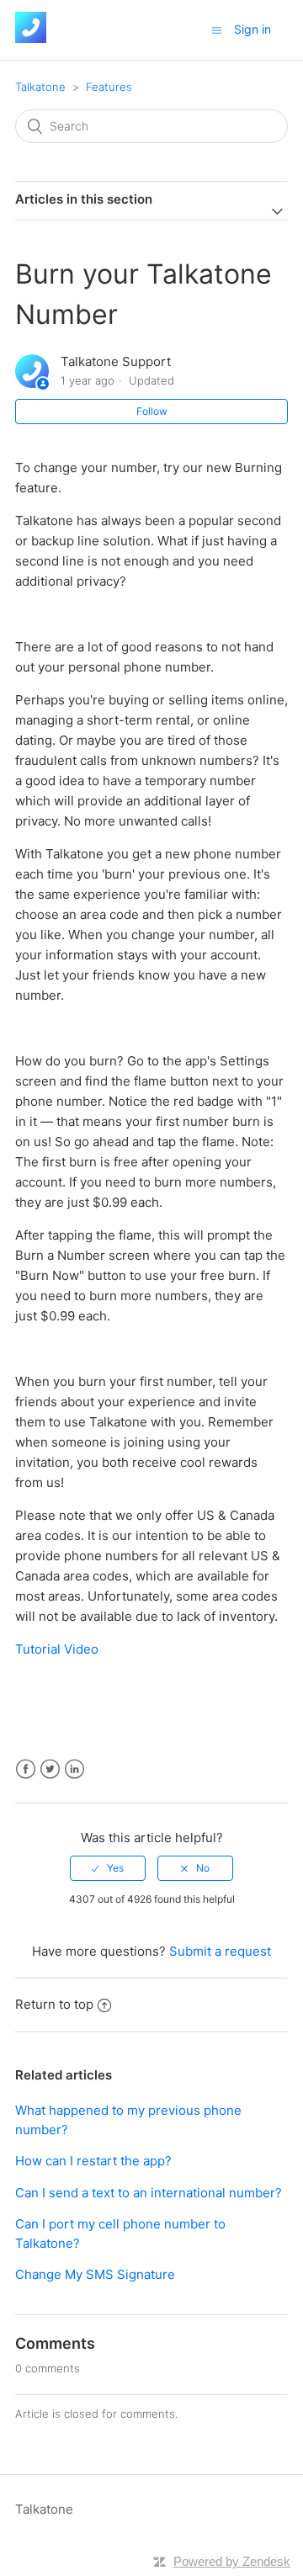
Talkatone (40, 87)
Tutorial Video (57, 1649)
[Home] (31, 38)
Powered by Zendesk (232, 2561)
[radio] (108, 1868)
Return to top (54, 2004)
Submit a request (220, 1951)
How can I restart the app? (93, 2161)
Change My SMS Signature (95, 2274)
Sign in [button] (252, 29)
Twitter (50, 1769)
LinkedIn (74, 1769)
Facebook (26, 1769)
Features (109, 87)
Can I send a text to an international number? (149, 2193)
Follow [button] (152, 411)
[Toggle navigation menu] (217, 30)
